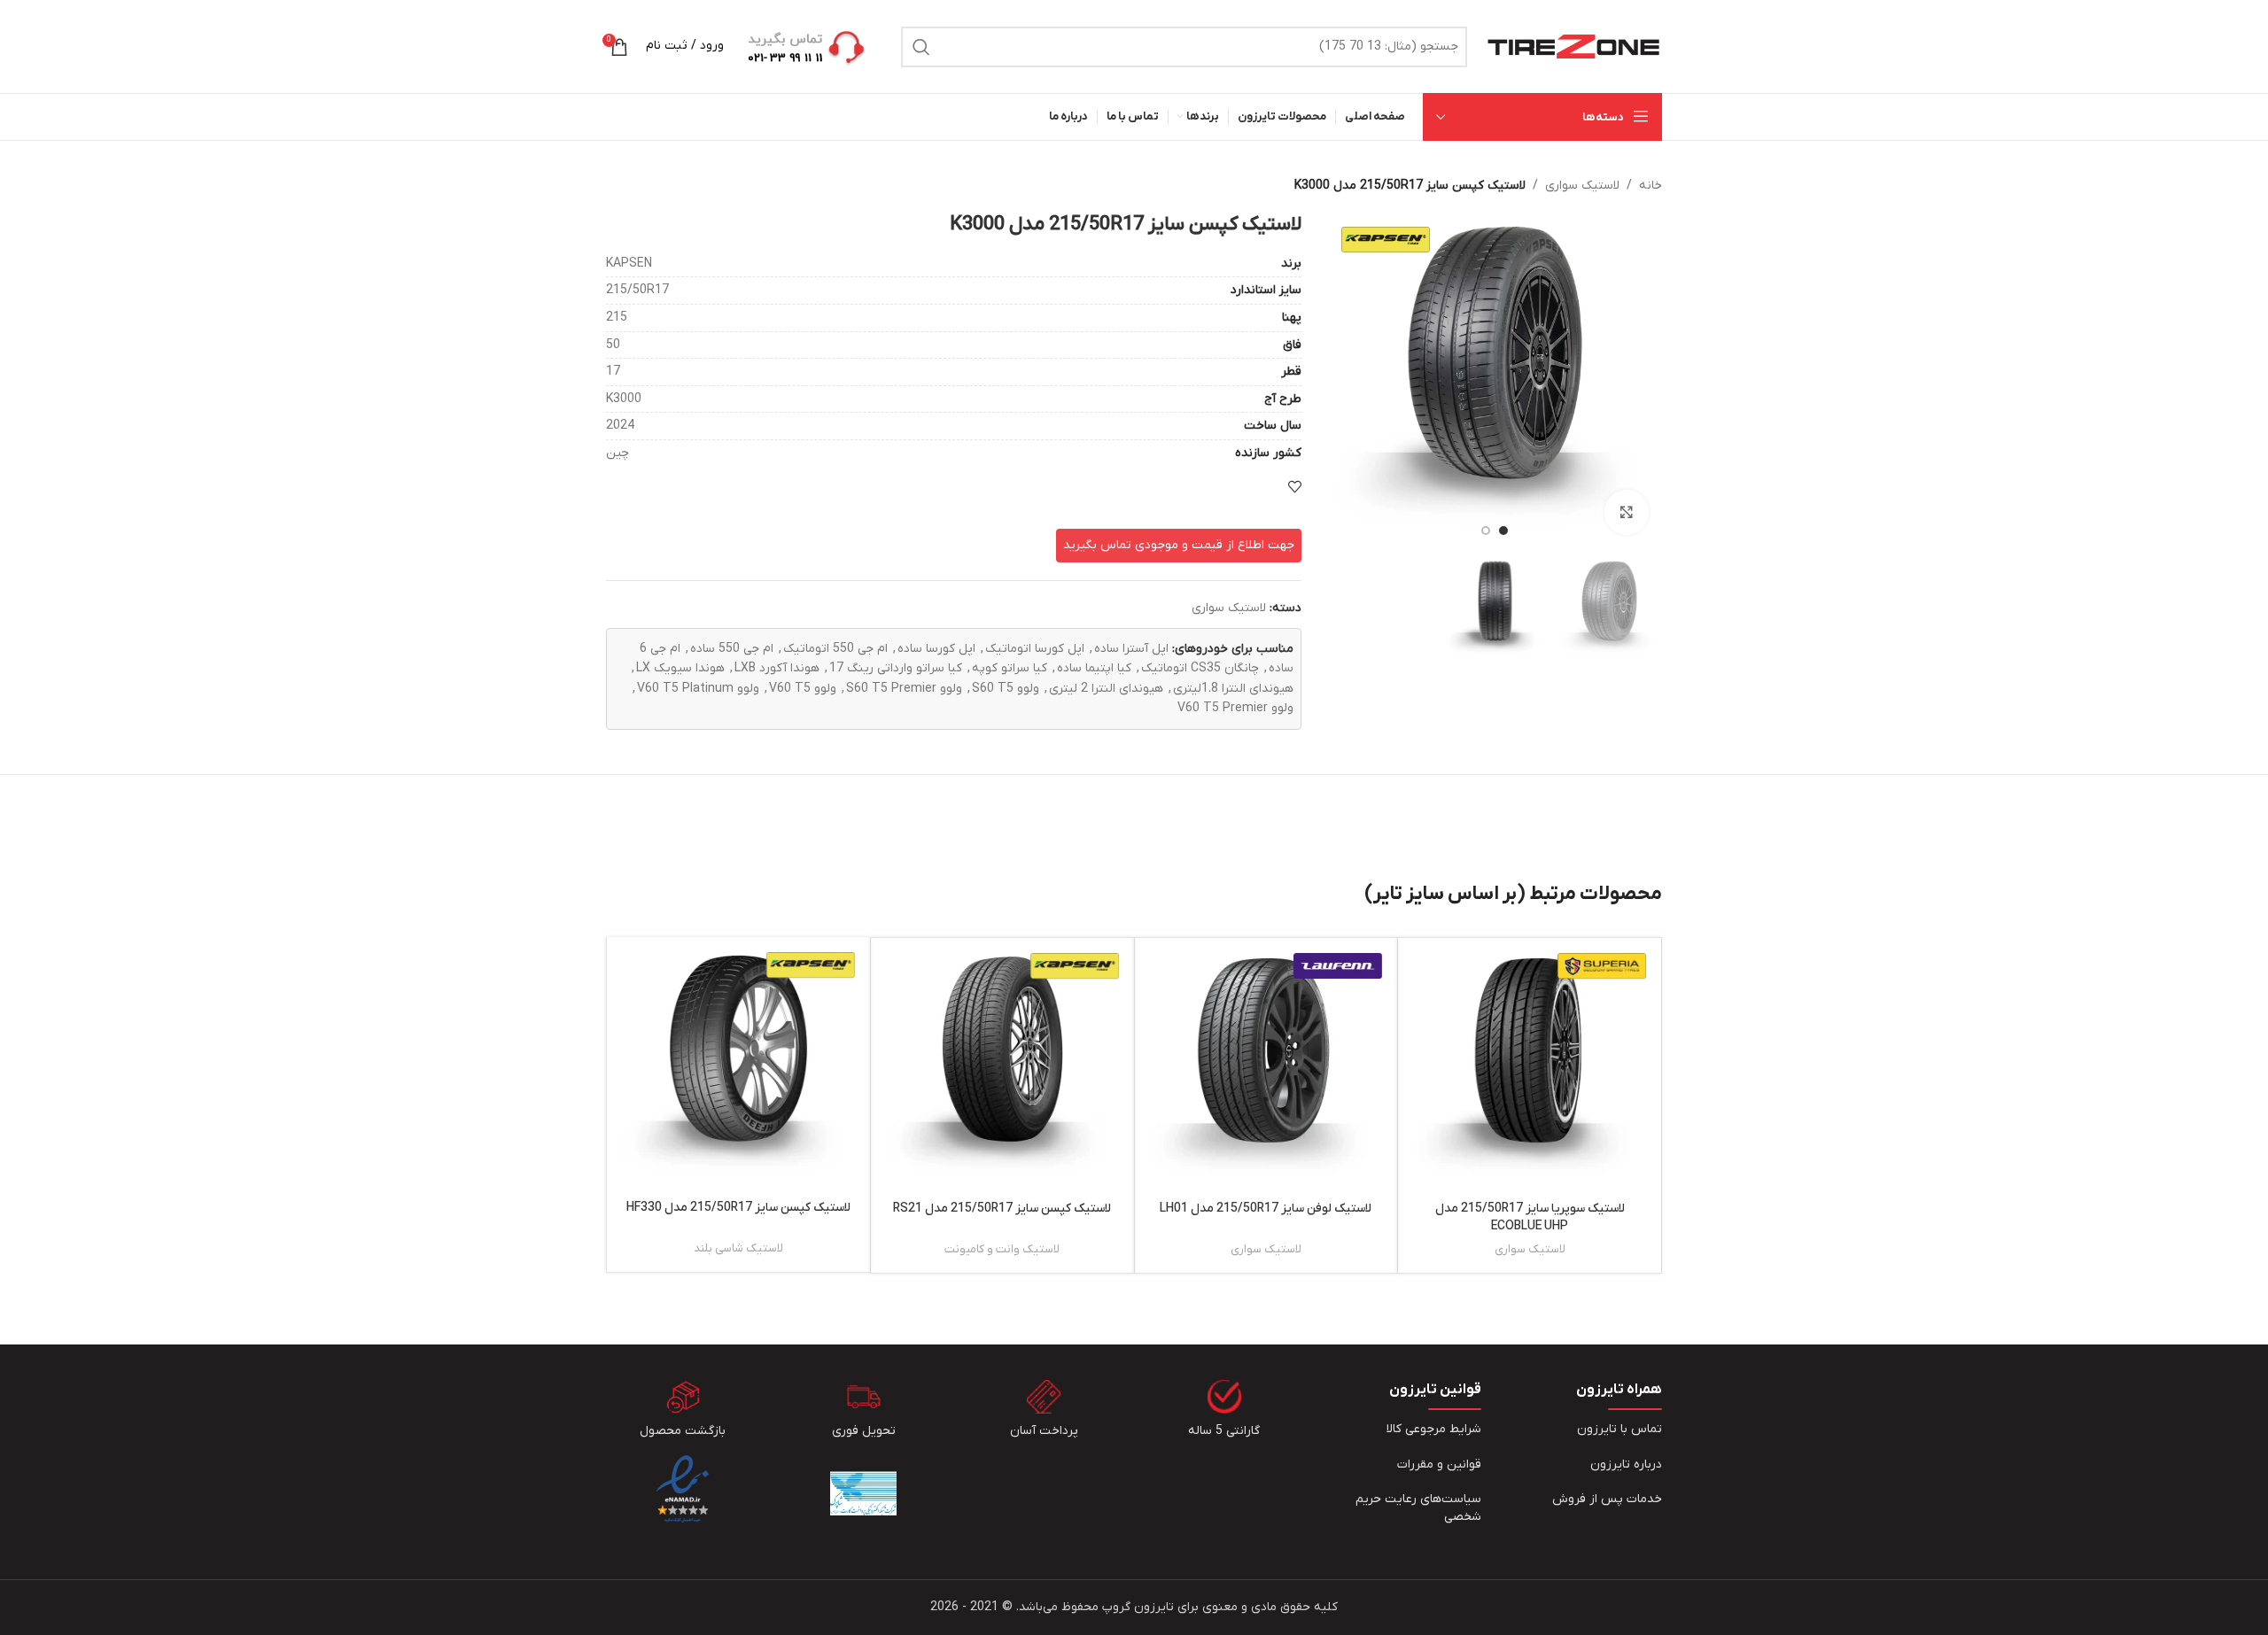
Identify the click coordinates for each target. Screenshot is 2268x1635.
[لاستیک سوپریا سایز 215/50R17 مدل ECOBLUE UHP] (1530, 1069)
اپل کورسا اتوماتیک (1035, 649)
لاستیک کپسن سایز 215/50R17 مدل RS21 (1002, 1209)
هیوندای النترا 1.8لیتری (1233, 689)
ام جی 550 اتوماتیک (835, 649)
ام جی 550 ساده (732, 649)
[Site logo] (1573, 46)
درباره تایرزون (1626, 1465)
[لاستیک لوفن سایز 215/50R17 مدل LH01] (1266, 1069)
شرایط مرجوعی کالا (1434, 1429)
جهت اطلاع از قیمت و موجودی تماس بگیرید (1179, 545)
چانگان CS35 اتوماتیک (1200, 668)
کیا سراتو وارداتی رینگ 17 (896, 668)
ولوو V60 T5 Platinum (698, 689)
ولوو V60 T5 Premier (1235, 708)
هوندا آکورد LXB (777, 668)
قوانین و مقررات (1439, 1465)
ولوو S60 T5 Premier (904, 689)
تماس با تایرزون (1619, 1429)
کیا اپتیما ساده (1094, 668)
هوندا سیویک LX (680, 668)
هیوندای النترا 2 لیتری (1106, 689)
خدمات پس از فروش (1607, 1499)
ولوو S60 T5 (1006, 689)
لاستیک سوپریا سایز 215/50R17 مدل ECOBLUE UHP (1530, 1217)
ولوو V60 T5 (803, 689)
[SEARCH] (921, 47)
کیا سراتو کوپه (1010, 668)
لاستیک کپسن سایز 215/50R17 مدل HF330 (738, 1208)
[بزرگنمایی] (1627, 512)
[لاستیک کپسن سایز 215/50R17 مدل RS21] (1002, 1069)
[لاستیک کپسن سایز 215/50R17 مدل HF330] (738, 1069)
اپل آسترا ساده (1131, 649)
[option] (1503, 531)
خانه (1651, 186)
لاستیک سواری (1582, 186)
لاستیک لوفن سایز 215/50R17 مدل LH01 (1266, 1209)
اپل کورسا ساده (936, 649)
